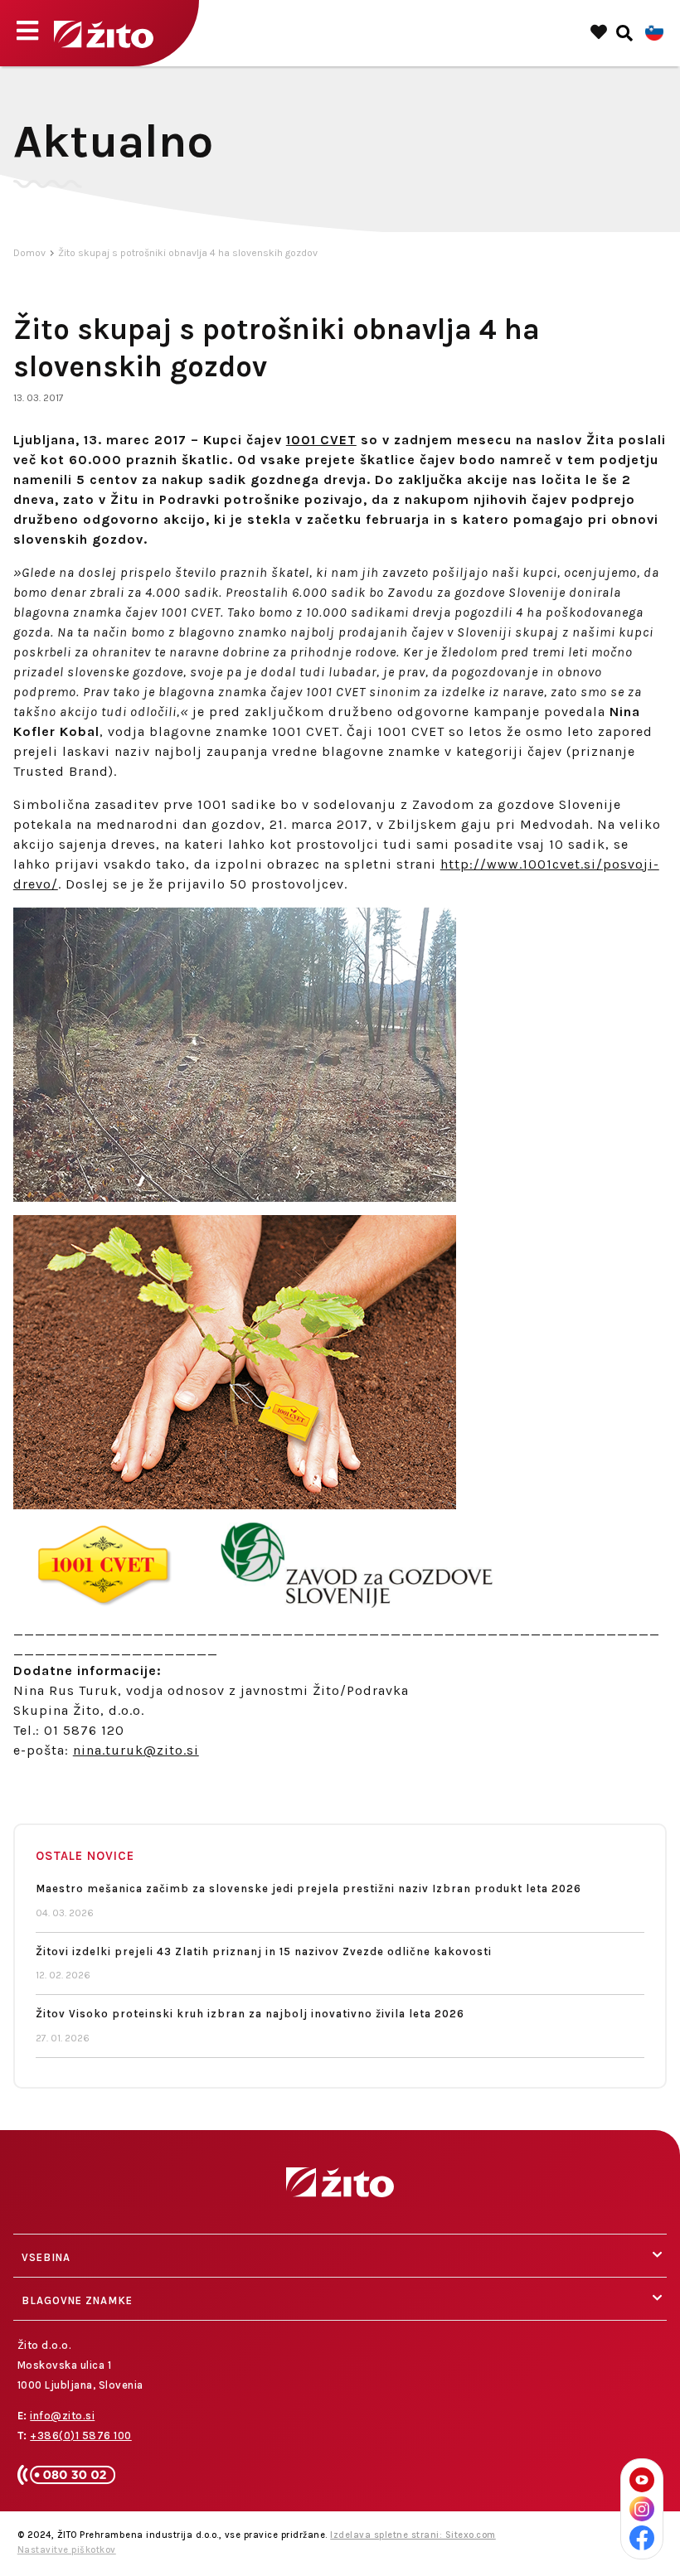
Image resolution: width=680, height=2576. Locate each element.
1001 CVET (321, 440)
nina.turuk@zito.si (136, 1750)
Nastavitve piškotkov (67, 2550)
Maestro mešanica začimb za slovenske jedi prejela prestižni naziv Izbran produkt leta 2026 (308, 1888)
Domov (29, 253)
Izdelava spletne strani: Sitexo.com (413, 2535)
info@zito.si (62, 2416)
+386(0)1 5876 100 (81, 2436)
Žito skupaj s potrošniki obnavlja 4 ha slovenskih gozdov (188, 253)
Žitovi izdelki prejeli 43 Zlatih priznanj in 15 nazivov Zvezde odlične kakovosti (264, 1951)
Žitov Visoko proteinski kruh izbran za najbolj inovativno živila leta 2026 (250, 2014)
